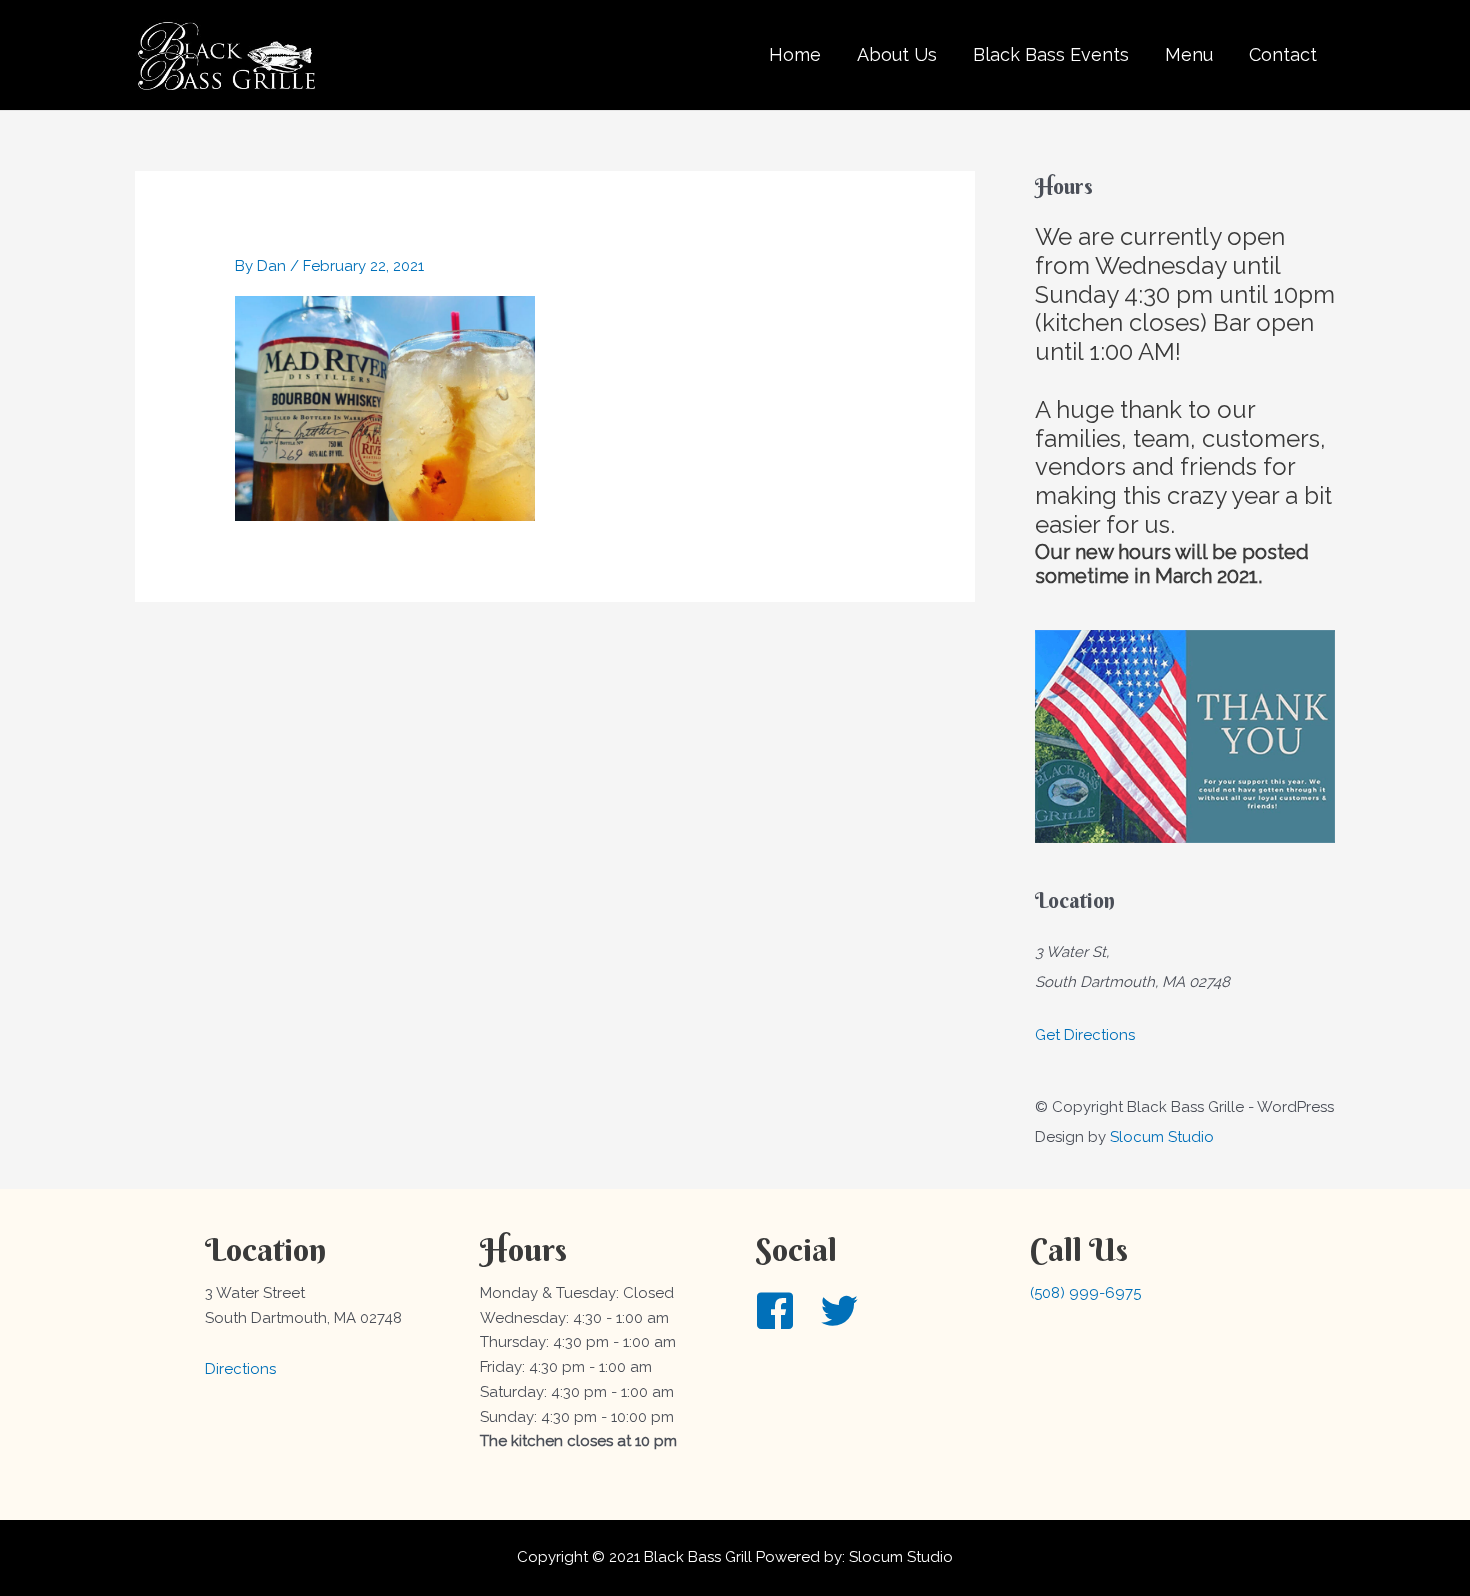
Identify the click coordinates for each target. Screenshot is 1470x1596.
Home (795, 54)
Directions (240, 1369)
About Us (897, 54)
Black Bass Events (1051, 54)
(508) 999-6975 (1085, 1293)
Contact (1283, 54)
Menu (1189, 54)
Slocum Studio (1162, 1137)
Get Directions (1085, 1035)
